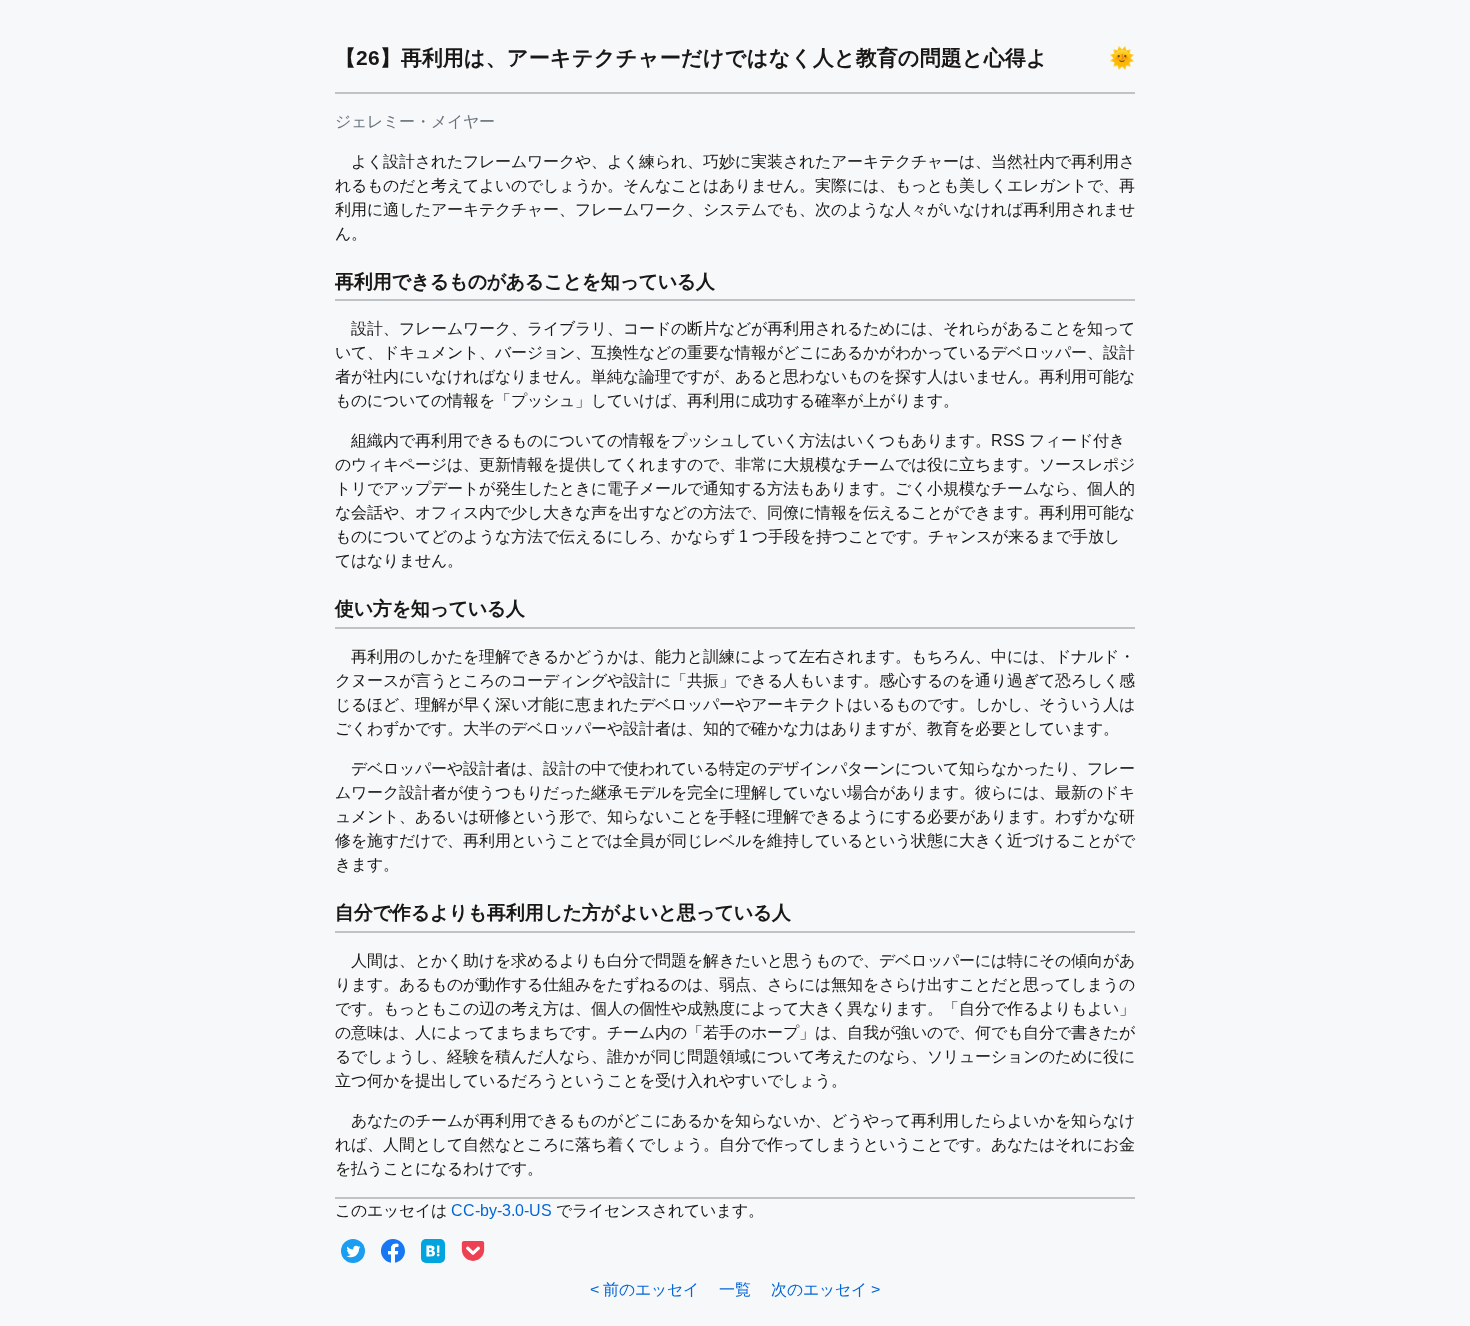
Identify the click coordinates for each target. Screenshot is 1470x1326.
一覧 (735, 1289)
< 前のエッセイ (644, 1289)
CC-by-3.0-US (501, 1210)
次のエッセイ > (825, 1289)
